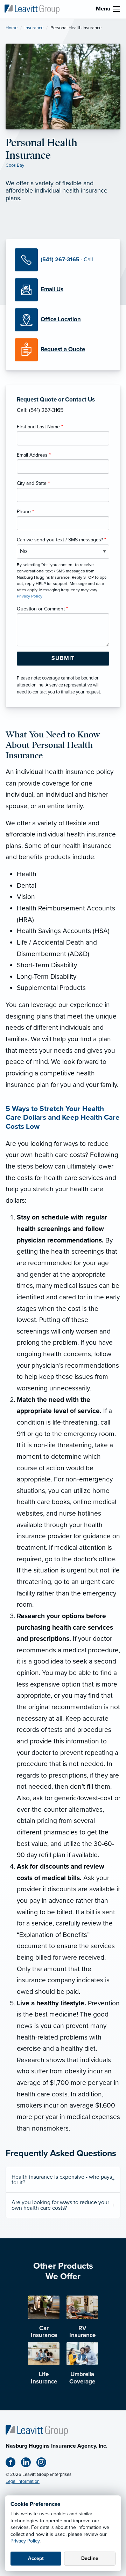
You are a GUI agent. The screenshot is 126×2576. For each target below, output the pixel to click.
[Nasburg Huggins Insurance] (32, 9)
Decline (90, 2558)
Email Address (34, 455)
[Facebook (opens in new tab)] (13, 2464)
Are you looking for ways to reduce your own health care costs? (60, 2205)
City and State (33, 483)
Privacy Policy (25, 2541)
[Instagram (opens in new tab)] (44, 2464)
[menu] (117, 9)
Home (12, 28)
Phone (25, 512)
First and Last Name (40, 427)
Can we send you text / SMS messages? (61, 540)
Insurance (34, 28)
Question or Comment (42, 609)
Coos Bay (15, 165)
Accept (36, 2558)
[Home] (37, 2430)
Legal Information (23, 2481)
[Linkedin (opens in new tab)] (29, 2464)
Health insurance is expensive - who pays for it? (62, 2180)
